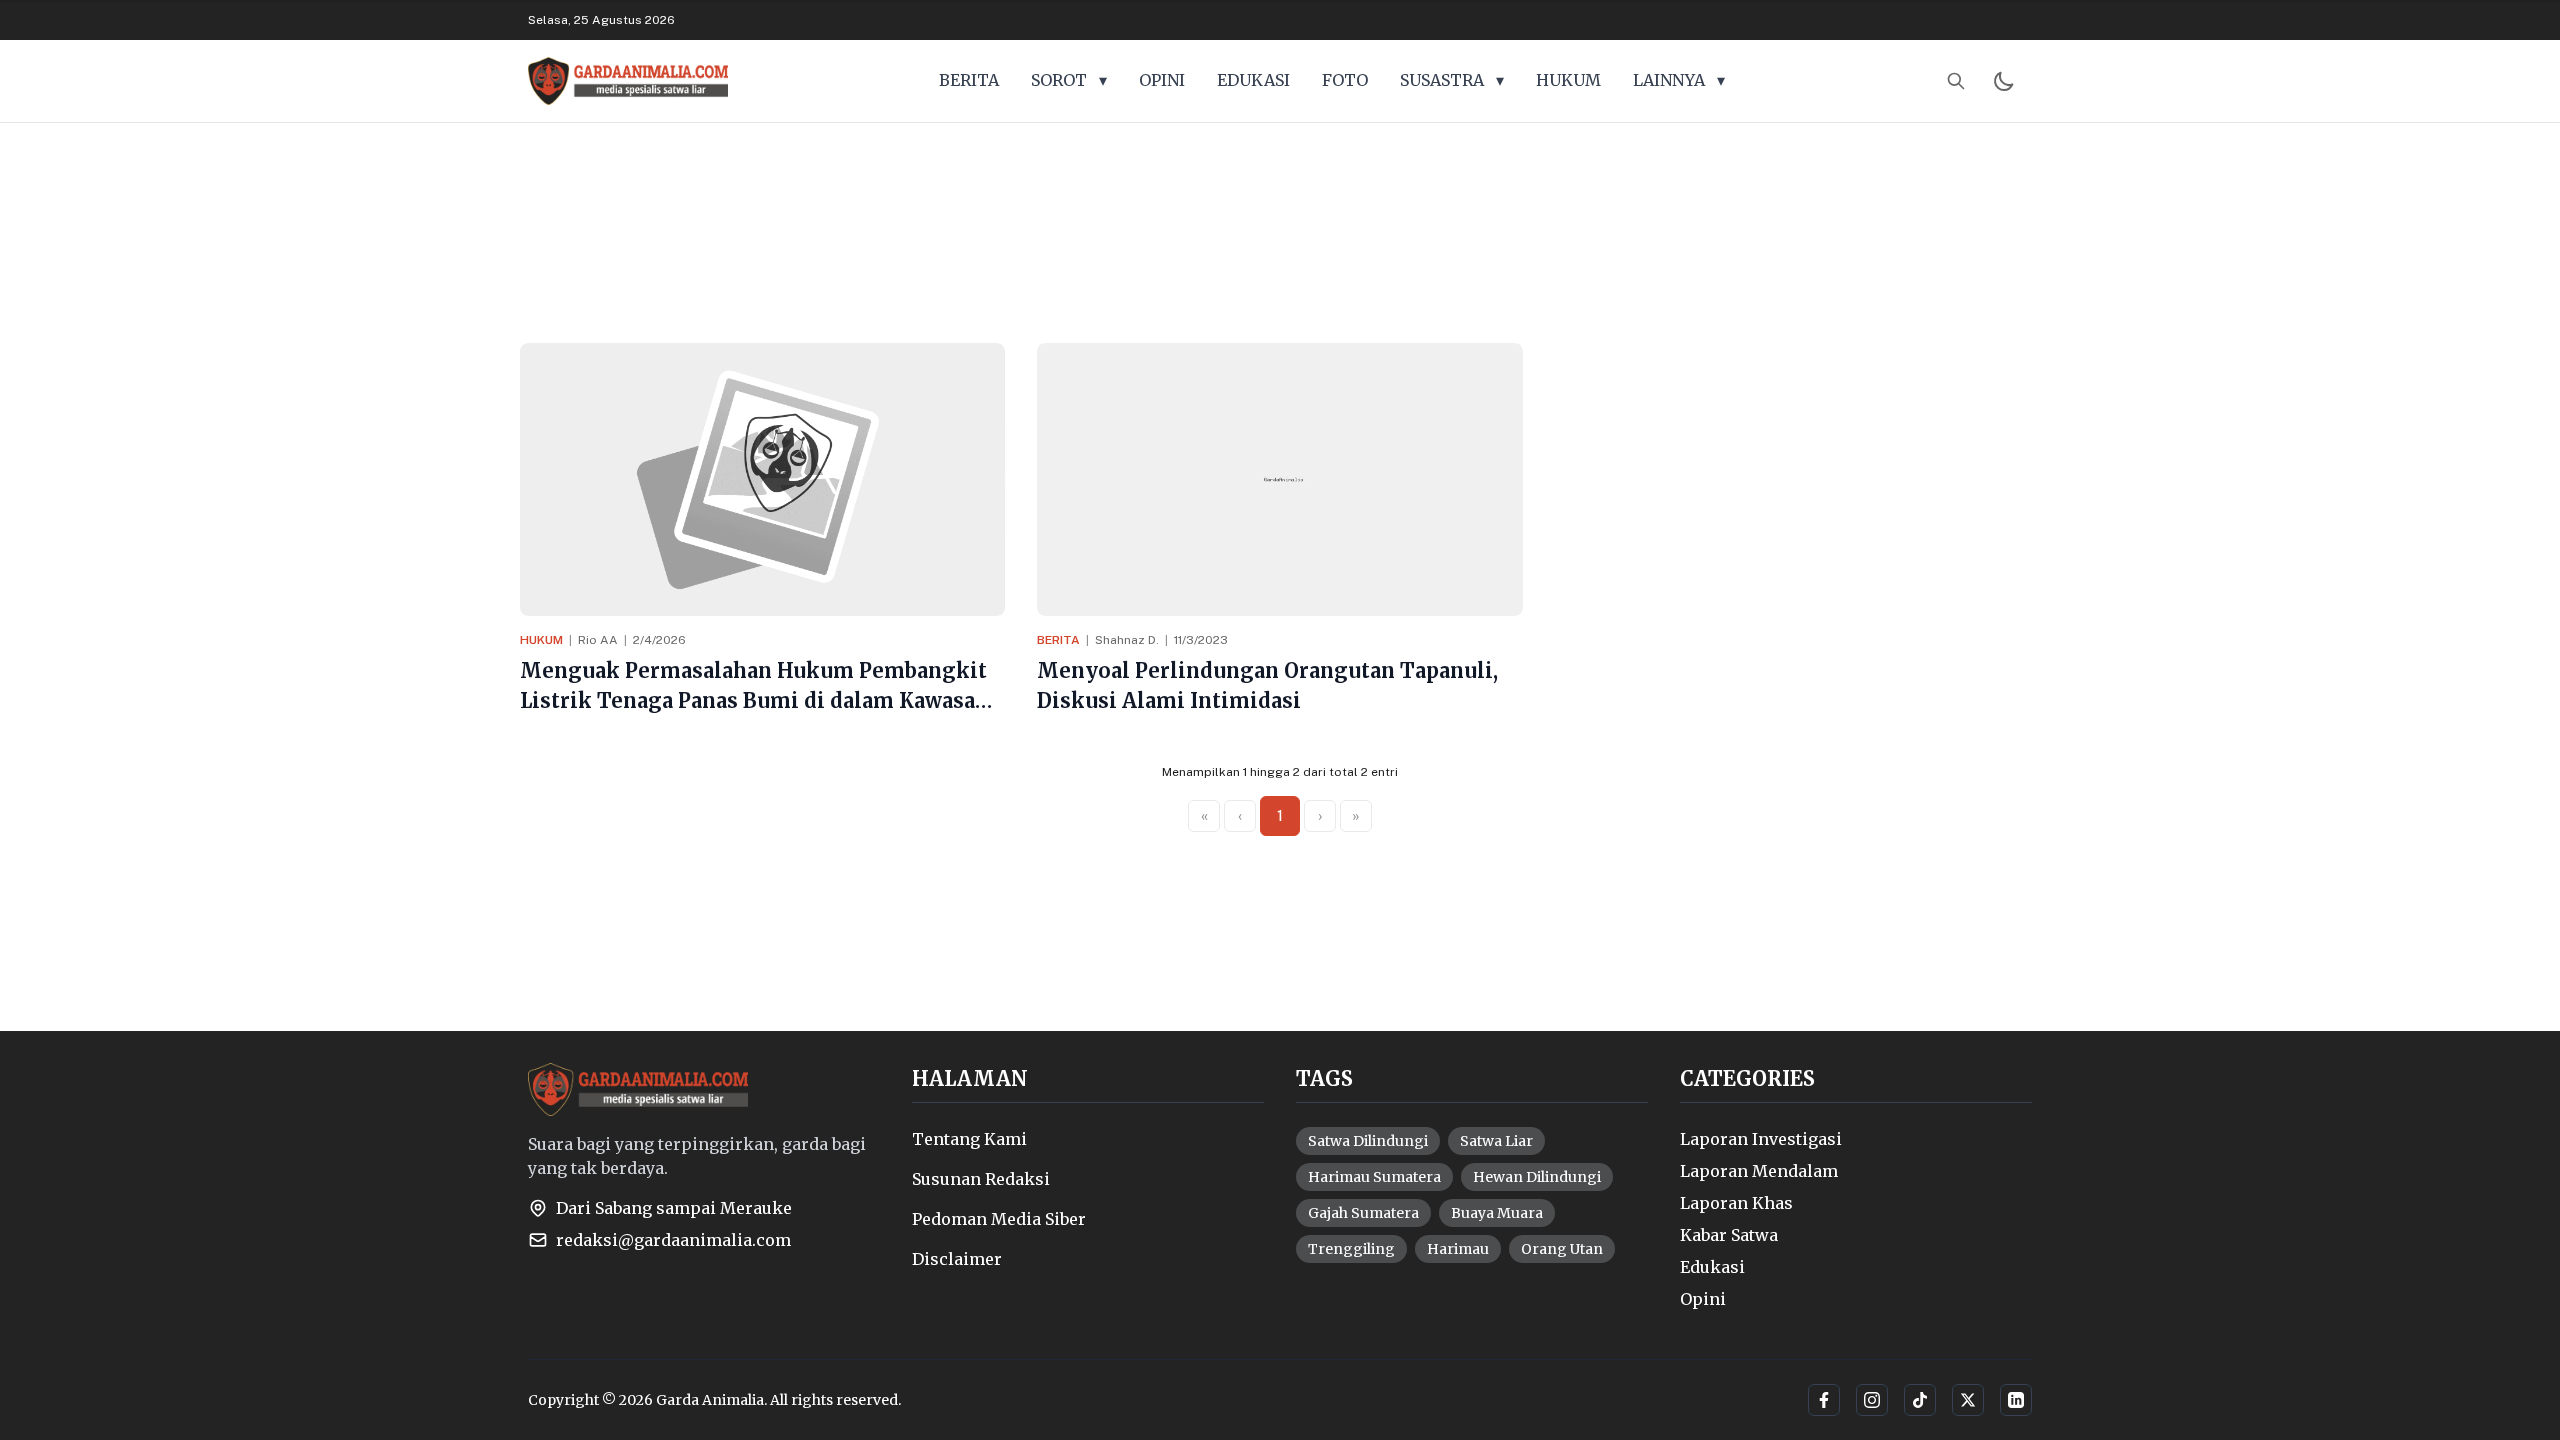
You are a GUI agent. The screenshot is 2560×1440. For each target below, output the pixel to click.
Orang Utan (1562, 1249)
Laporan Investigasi (1761, 1139)
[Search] (1956, 81)
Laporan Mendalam (1759, 1171)
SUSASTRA (1452, 80)
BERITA (969, 80)
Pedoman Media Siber (999, 1219)
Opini (1703, 1299)
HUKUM (1568, 80)
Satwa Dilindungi (1368, 1141)
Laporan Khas (1736, 1203)
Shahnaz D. (1127, 640)
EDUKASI (1253, 80)
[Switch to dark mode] (2004, 81)
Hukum (541, 640)
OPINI (1162, 80)
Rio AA (598, 640)
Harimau (1458, 1249)
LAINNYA (1679, 80)
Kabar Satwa (1729, 1235)
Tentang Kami (969, 1139)
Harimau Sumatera (1374, 1177)
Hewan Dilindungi (1537, 1177)
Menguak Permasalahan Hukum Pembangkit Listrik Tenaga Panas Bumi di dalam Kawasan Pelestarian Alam (754, 700)
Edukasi (1712, 1267)
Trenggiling (1351, 1249)
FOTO (1345, 80)
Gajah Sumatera (1363, 1213)
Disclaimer (957, 1259)
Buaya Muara (1497, 1213)
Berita (1058, 640)
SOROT (1069, 80)
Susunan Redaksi (981, 1179)
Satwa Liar (1496, 1141)
